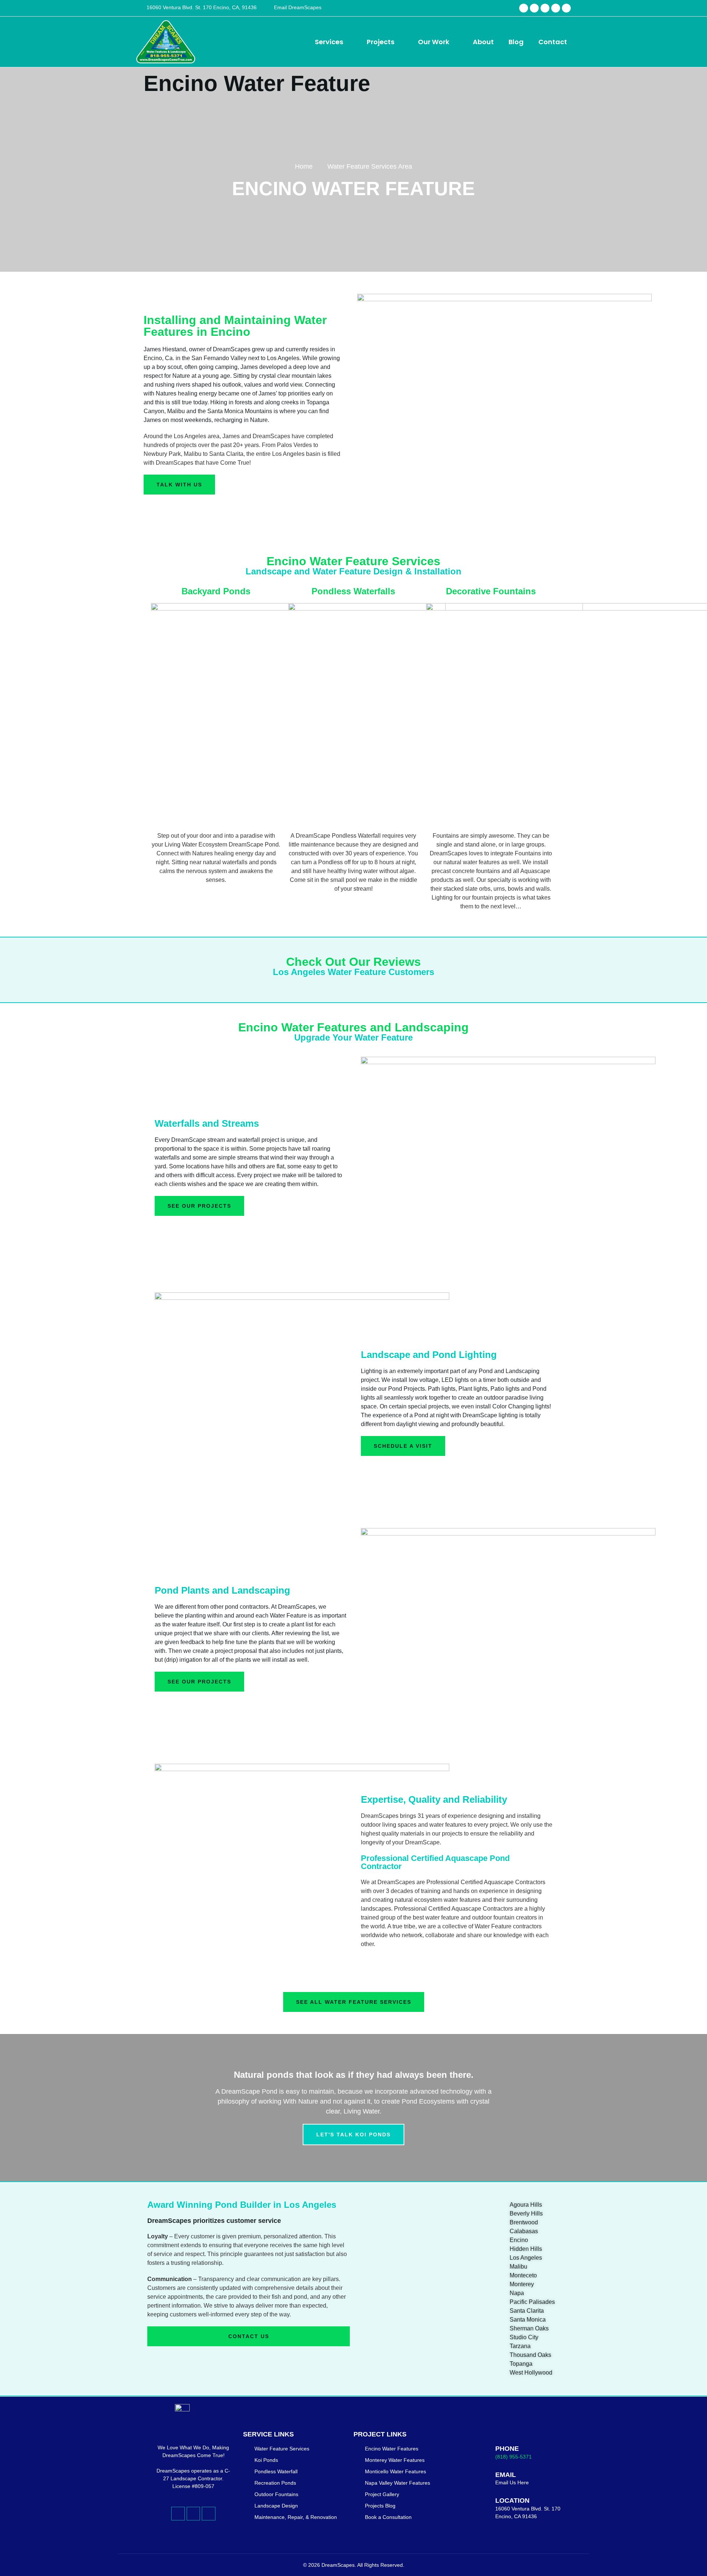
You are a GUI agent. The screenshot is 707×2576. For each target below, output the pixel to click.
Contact (553, 42)
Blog (516, 42)
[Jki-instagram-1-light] (208, 2513)
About (483, 42)
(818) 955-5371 (513, 2457)
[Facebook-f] (524, 8)
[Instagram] (545, 8)
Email (506, 2475)
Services (329, 42)
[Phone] (484, 2451)
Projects (381, 42)
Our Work (434, 42)
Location (512, 2501)
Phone (507, 2449)
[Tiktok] (566, 8)
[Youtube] (556, 8)
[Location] (484, 2507)
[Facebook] (534, 8)
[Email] (484, 2477)
